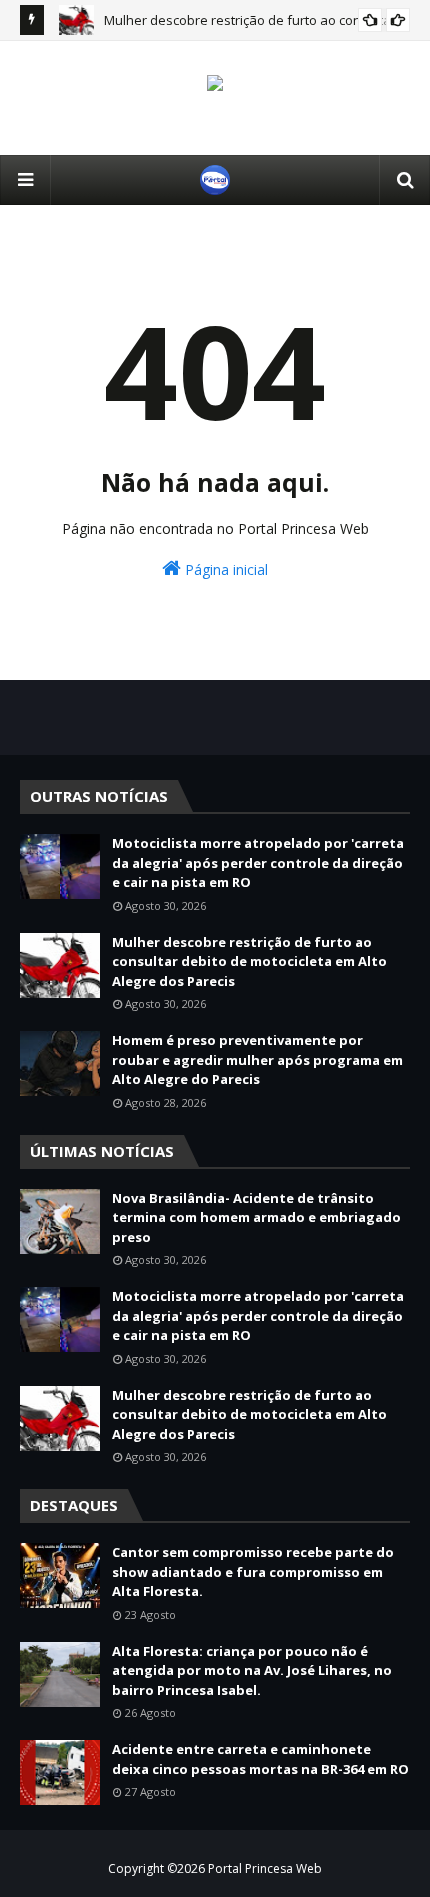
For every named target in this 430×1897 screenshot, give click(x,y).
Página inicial (224, 569)
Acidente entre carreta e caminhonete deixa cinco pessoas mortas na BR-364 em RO (260, 1759)
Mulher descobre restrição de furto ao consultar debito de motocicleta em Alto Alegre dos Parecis (249, 961)
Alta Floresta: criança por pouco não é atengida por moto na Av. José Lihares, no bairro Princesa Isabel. (252, 1670)
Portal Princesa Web (265, 1868)
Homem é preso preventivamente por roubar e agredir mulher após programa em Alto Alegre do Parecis (257, 1059)
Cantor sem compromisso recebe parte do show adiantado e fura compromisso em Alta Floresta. (253, 1571)
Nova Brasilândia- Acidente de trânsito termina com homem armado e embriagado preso (256, 1217)
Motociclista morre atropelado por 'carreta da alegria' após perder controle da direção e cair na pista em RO (258, 862)
